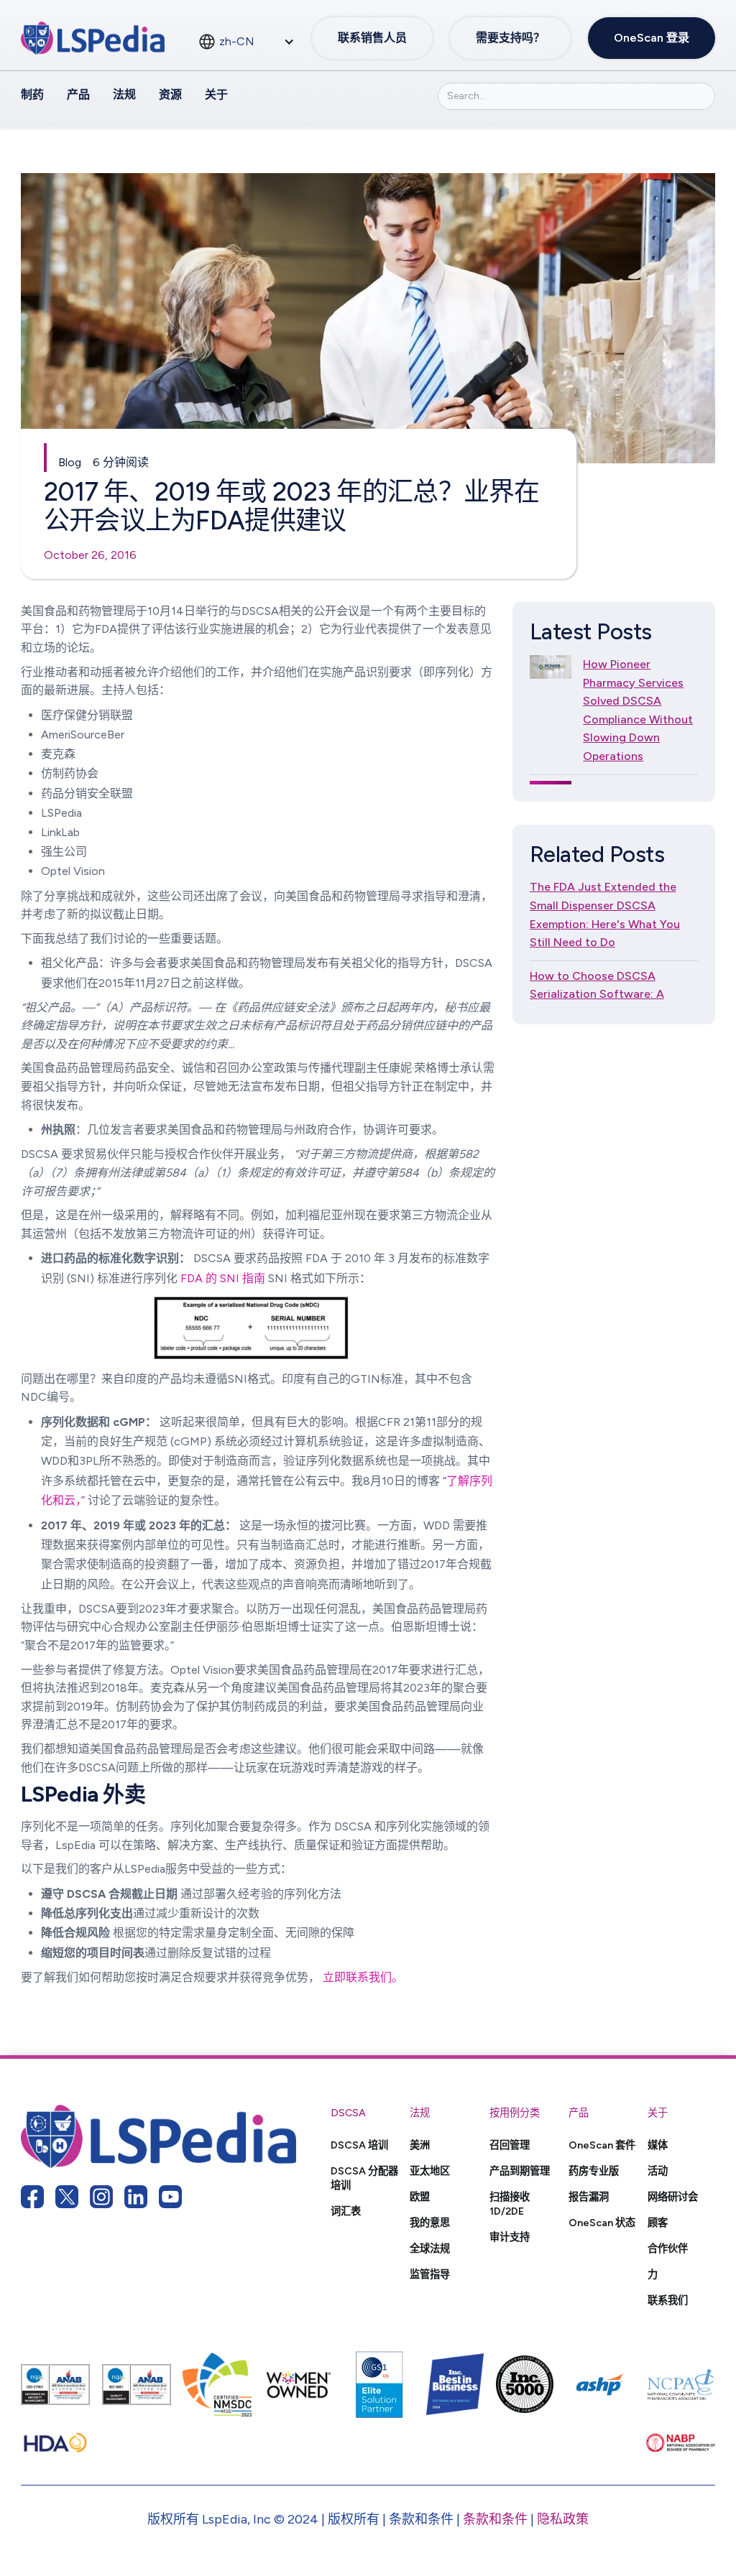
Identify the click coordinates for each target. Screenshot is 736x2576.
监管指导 (430, 2274)
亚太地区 (430, 2171)
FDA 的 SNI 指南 (223, 1278)
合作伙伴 (668, 2248)
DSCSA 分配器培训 (364, 2178)
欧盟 (420, 2197)
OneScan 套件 (602, 2145)
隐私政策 (563, 2519)
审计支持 (510, 2237)
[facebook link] (32, 2197)
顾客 (658, 2223)
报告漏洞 (589, 2197)
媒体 (658, 2145)
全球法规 (430, 2248)
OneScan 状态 (602, 2223)
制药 (32, 94)
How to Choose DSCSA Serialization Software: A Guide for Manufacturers (597, 994)
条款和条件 (495, 2519)
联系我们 (668, 2300)
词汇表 (346, 2211)
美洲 (420, 2145)
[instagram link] (101, 2197)
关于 (216, 94)
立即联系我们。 (363, 1977)
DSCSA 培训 (359, 2145)
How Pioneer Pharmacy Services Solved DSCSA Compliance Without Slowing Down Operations (638, 710)
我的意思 (430, 2223)
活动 (658, 2171)
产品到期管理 (520, 2171)
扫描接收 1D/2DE (510, 2204)
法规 (124, 94)
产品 (78, 94)
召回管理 (510, 2145)
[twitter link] (67, 2197)
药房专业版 (594, 2171)
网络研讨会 (673, 2197)
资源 (170, 94)
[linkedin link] (136, 2197)
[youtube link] (170, 2197)
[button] (246, 42)
